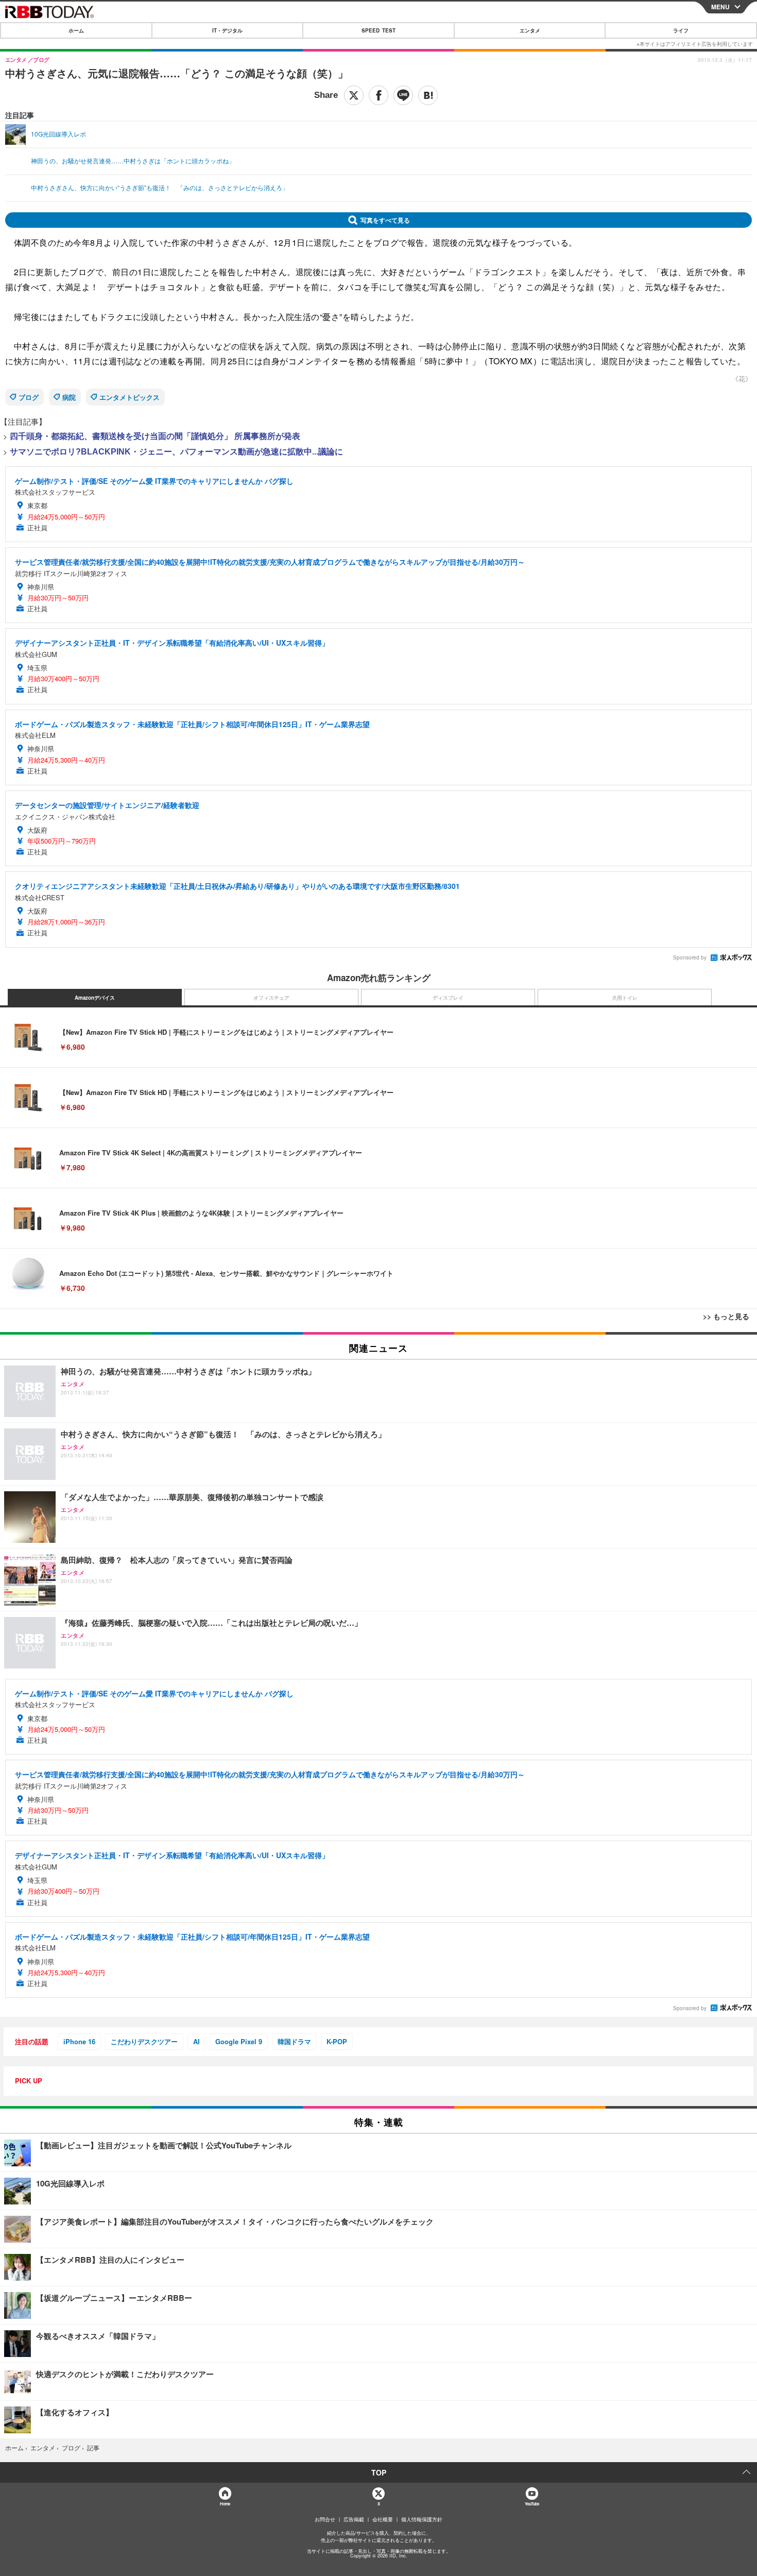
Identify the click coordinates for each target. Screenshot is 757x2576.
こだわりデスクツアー (144, 2041)
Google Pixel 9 (239, 2041)
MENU (720, 7)
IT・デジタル (227, 30)
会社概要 (383, 2519)
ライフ (681, 30)
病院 (69, 397)
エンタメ (530, 30)
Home (225, 2504)
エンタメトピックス (130, 397)
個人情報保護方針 (422, 2519)
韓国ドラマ (294, 2041)
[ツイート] (354, 95)
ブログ (29, 397)
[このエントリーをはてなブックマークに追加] (428, 95)
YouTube (532, 2504)
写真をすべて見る (385, 220)
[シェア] (378, 95)
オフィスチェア (271, 998)
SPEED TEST (378, 30)
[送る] (403, 95)
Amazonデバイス (95, 998)
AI (196, 2041)
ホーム (76, 30)
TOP (379, 2472)
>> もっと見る (726, 1316)
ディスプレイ (448, 998)
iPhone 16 (79, 2041)
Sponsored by (690, 957)
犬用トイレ (625, 998)
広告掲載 (354, 2519)
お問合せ (325, 2519)
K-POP (337, 2041)
